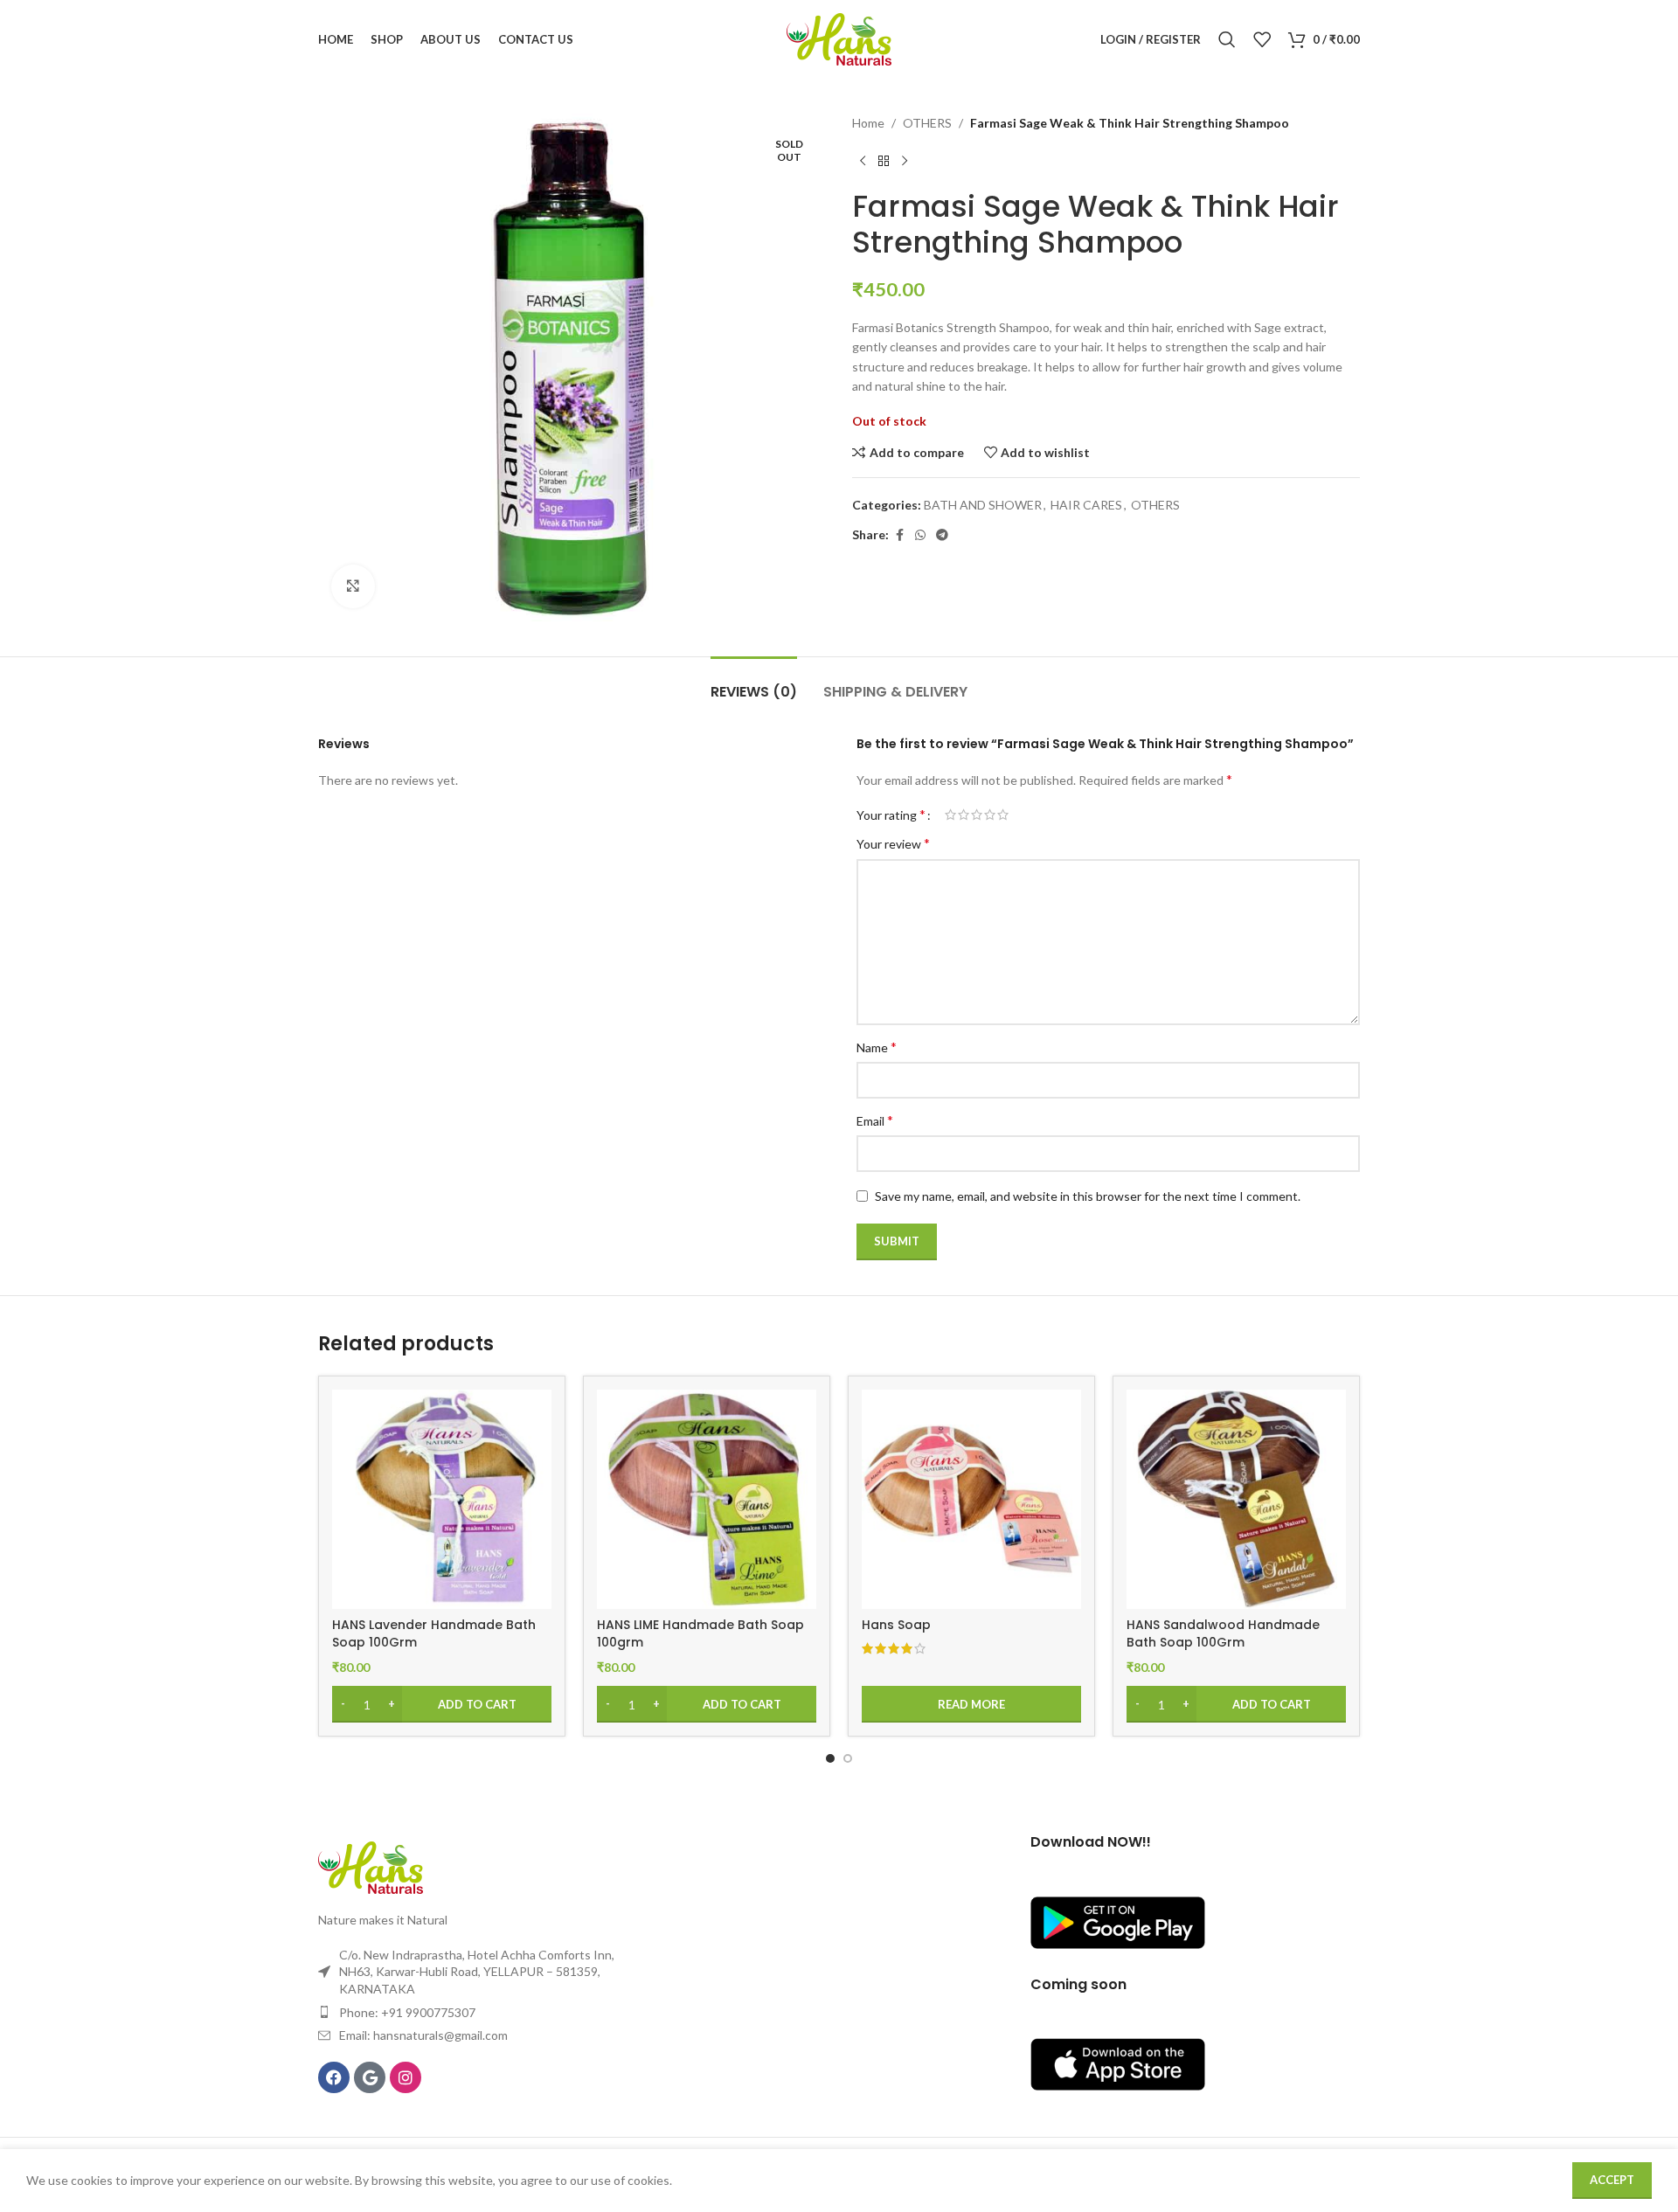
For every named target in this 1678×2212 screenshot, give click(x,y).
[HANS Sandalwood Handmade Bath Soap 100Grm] (1236, 1499)
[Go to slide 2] (848, 1758)
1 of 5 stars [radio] (950, 815)
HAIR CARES (1086, 505)
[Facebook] (334, 2077)
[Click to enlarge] (353, 586)
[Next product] (905, 161)
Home (868, 123)
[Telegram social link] (942, 535)
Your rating (891, 815)
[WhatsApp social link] (920, 535)
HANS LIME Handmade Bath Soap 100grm (700, 1633)
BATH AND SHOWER (983, 505)
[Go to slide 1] (830, 1758)
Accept (1612, 2180)
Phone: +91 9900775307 (407, 2012)
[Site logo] (839, 38)
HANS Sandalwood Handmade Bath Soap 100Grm (1223, 1633)
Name (877, 1047)
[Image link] (371, 1866)
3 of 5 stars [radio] (977, 815)
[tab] (754, 683)
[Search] (1227, 39)
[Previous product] (863, 161)
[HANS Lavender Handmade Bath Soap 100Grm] (442, 1499)
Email (875, 1120)
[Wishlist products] (1262, 39)
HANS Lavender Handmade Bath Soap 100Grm (434, 1633)
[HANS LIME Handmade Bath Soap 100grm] (707, 1499)
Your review (893, 843)
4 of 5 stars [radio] (990, 815)
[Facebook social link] (899, 535)
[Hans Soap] (971, 1499)
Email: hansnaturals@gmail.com (423, 2035)
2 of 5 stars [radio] (964, 815)
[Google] (370, 2077)
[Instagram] (406, 2077)
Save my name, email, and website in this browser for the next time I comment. (1088, 1196)
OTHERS (927, 123)
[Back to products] (884, 161)
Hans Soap (896, 1625)
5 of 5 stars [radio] (1003, 815)
